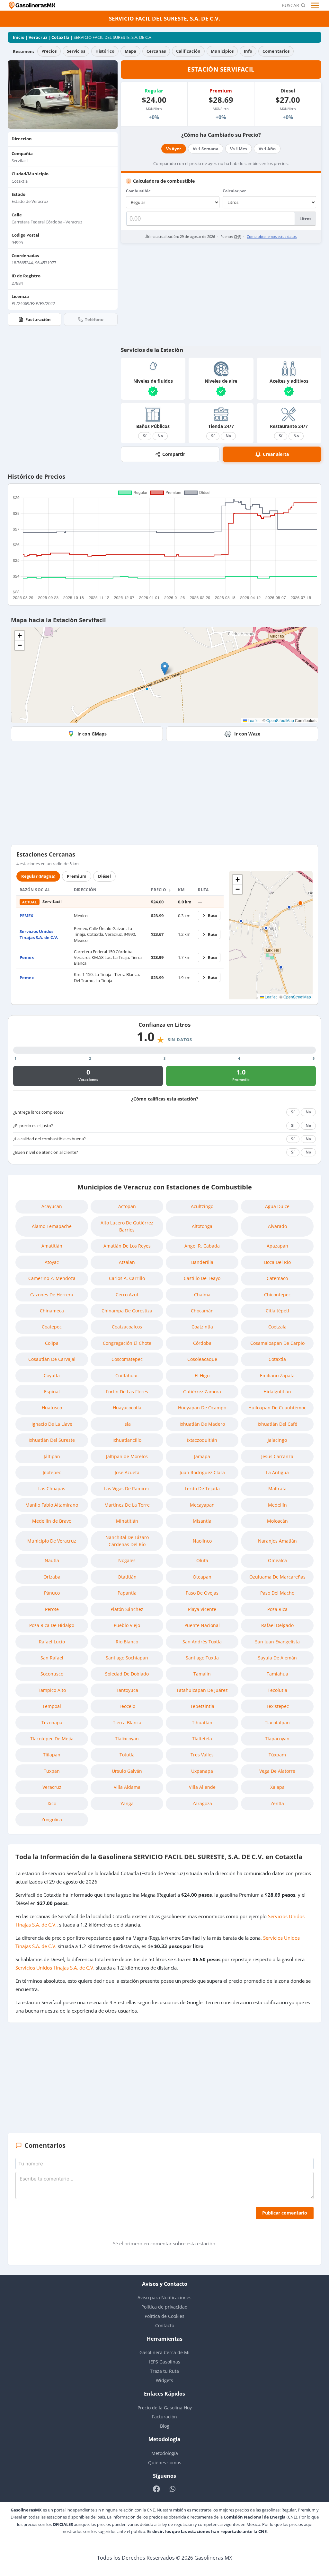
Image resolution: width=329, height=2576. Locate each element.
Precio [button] (159, 890)
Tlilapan (52, 1755)
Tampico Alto (52, 1690)
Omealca (277, 1560)
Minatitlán (127, 1521)
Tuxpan (52, 1771)
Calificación (188, 51)
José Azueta (127, 1472)
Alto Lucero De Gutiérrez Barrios (127, 1226)
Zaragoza (202, 1803)
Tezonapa (52, 1723)
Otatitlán (127, 1577)
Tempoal (52, 1706)
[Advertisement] (221, 294)
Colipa (52, 1343)
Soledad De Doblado (127, 1674)
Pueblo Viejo (127, 1625)
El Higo (202, 1375)
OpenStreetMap (280, 720)
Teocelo (127, 1706)
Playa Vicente (202, 1609)
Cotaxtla (60, 37)
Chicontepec (277, 1295)
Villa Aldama (127, 1787)
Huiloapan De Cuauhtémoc (277, 1408)
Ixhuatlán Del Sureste (52, 1440)
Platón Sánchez (127, 1609)
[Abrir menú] (316, 5)
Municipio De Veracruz (52, 1541)
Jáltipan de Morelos (127, 1456)
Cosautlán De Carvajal (52, 1359)
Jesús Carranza (277, 1456)
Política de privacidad (164, 2307)
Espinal (52, 1392)
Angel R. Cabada (202, 1246)
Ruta (212, 915)
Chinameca (52, 1311)
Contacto (165, 2325)
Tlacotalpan (277, 1723)
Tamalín (202, 1674)
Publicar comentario (285, 2213)
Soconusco (52, 1674)
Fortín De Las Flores (127, 1392)
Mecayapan (202, 1505)
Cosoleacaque (202, 1359)
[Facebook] (157, 2489)
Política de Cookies (164, 2316)
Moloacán (277, 1521)
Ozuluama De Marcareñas (277, 1577)
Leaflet (253, 720)
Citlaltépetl (277, 1311)
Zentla (277, 1803)
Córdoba (202, 1343)
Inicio (19, 37)
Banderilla (202, 1262)
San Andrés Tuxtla (202, 1642)
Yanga (127, 1803)
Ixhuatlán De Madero (202, 1424)
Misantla (202, 1521)
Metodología (165, 2453)
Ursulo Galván (127, 1771)
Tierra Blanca (127, 1723)
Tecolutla (277, 1690)
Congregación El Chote (127, 1343)
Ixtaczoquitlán (202, 1440)
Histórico (105, 51)
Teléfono (94, 319)
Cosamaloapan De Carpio (277, 1343)
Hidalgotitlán (277, 1392)
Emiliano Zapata (277, 1375)
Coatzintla (202, 1327)
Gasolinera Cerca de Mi (164, 2352)
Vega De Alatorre (277, 1771)
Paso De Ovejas (202, 1593)
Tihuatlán (202, 1723)
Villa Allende (202, 1787)
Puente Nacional (202, 1625)
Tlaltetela (202, 1739)
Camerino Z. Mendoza (52, 1278)
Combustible (138, 191)
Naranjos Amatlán (277, 1541)
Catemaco (277, 1278)
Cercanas (156, 51)
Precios (49, 51)
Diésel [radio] (104, 876)
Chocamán (202, 1311)
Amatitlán (52, 1246)
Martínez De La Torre (127, 1505)
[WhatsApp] (172, 2489)
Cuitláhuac (127, 1375)
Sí (145, 436)
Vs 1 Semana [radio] (206, 149)
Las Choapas (52, 1488)
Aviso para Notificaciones (164, 2298)
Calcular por (234, 191)
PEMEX (27, 916)
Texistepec (277, 1706)
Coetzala (277, 1327)
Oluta (202, 1560)
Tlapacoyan (277, 1739)
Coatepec (52, 1327)
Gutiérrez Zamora (202, 1392)
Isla (127, 1424)
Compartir (174, 454)
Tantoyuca (127, 1690)
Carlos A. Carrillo (127, 1278)
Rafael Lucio (52, 1642)
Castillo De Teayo (202, 1278)
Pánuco (52, 1593)
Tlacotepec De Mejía (52, 1739)
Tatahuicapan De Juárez (202, 1690)
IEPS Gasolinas (165, 2362)
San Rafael (52, 1658)
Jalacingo (277, 1440)
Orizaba (52, 1577)
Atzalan (127, 1262)
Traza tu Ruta (164, 2371)
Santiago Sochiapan (127, 1658)
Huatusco (52, 1408)
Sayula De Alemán (277, 1658)
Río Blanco (127, 1642)
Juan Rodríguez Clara (202, 1472)
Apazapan (277, 1246)
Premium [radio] (77, 876)
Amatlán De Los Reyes (127, 1246)
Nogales (127, 1560)
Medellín (277, 1505)
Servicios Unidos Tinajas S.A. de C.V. (39, 934)
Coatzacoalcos (127, 1327)
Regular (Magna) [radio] (38, 876)
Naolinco (202, 1541)
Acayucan (52, 1206)
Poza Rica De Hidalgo (52, 1625)
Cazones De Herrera (52, 1295)
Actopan (127, 1206)
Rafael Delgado (277, 1625)
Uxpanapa (202, 1771)
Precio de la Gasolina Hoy (165, 2408)
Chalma (202, 1295)
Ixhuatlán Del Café (277, 1424)
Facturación (38, 319)
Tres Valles (202, 1755)
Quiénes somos (165, 2463)
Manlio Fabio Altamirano (52, 1505)
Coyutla (52, 1375)
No (160, 436)
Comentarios (276, 51)
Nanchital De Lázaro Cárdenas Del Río (127, 1541)
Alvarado (277, 1226)
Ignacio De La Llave (52, 1424)
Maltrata (277, 1488)
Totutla (127, 1755)
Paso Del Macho (277, 1593)
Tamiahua (277, 1674)
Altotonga (202, 1226)
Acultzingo (202, 1206)
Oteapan (202, 1577)
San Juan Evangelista (277, 1642)
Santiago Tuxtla (202, 1658)
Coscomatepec (127, 1359)
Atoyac (52, 1262)
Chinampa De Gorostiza (127, 1311)
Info (248, 51)
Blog (165, 2426)
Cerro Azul (127, 1295)
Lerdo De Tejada (202, 1488)
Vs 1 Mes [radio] (239, 149)
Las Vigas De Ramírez (127, 1488)
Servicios (76, 51)
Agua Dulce (277, 1206)
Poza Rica (277, 1609)
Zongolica (52, 1819)
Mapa (130, 51)
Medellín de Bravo (52, 1521)
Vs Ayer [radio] (174, 149)
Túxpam (277, 1755)
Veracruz (38, 37)
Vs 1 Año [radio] (267, 149)
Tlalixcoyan (127, 1739)
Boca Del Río (277, 1262)
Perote (52, 1609)
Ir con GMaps (92, 734)
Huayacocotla (127, 1408)
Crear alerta (276, 454)
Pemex (27, 957)
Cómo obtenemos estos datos (272, 236)
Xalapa (277, 1787)
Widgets (164, 2380)
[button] (165, 669)
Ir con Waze (247, 734)
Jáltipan (52, 1456)
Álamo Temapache (52, 1226)
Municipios (222, 51)
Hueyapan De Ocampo (202, 1408)
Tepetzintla (202, 1706)
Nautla (52, 1560)
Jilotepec (52, 1472)
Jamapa (202, 1456)
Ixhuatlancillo (127, 1440)
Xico (52, 1803)
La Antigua (277, 1472)
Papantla (127, 1593)
